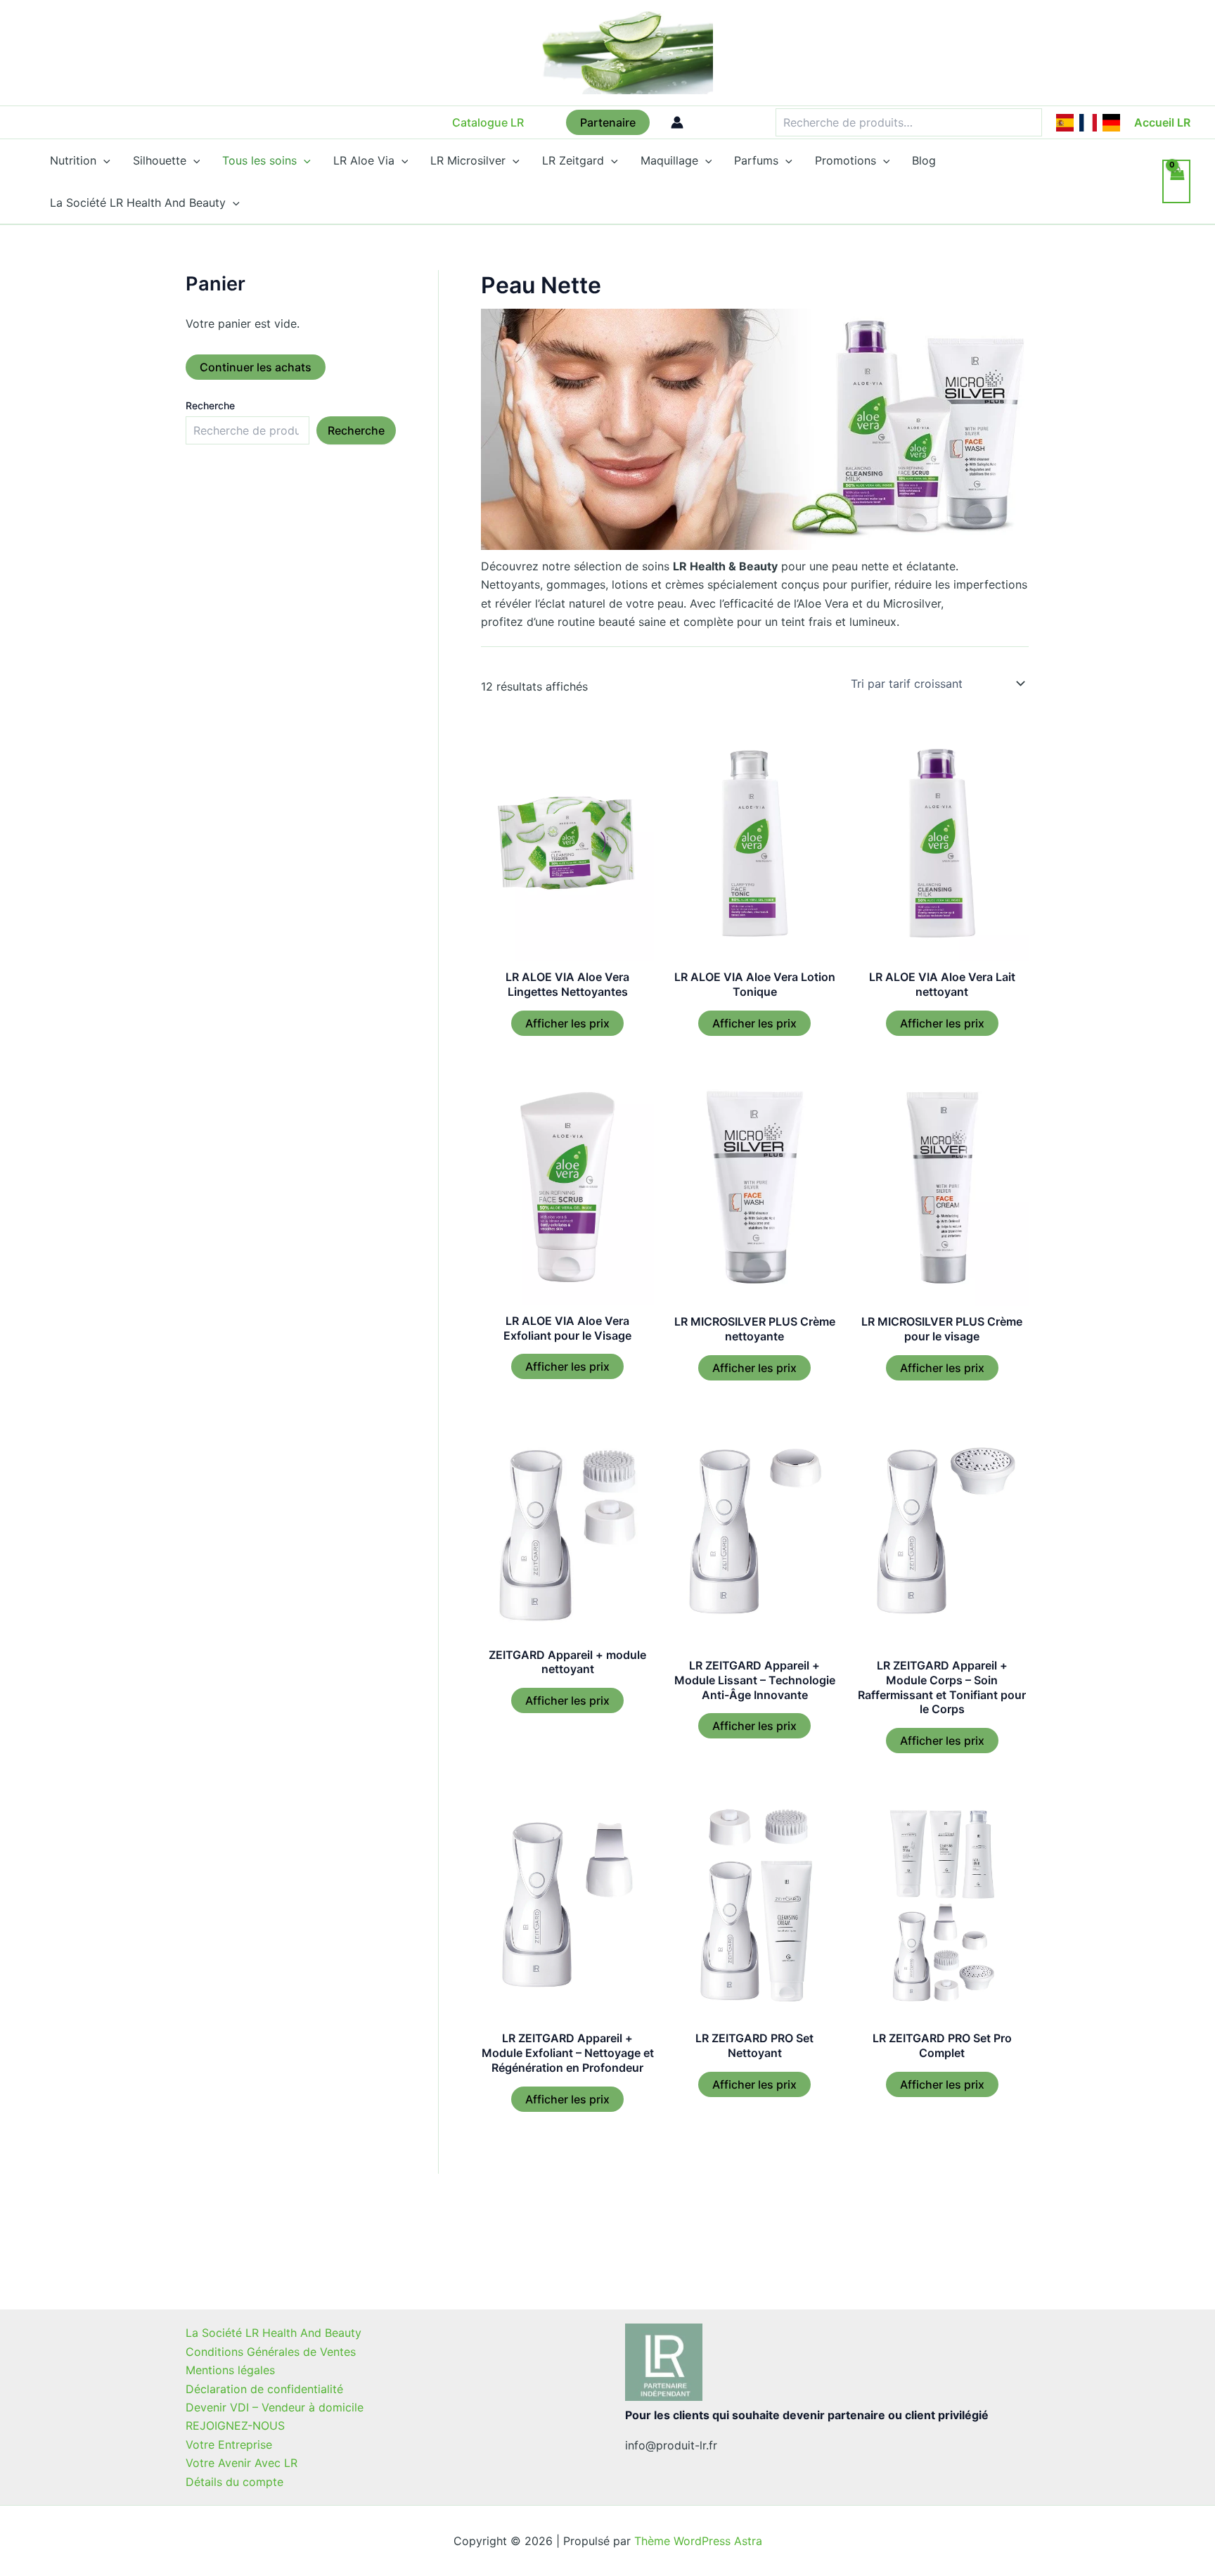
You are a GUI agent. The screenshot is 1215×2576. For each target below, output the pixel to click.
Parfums (756, 160)
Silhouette (160, 160)
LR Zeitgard (573, 160)
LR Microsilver (468, 160)
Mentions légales (230, 2370)
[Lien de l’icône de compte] (677, 122)
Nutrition (73, 160)
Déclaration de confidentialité (264, 2389)
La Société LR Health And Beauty (138, 203)
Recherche (210, 405)
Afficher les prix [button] (567, 1023)
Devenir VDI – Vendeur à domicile (275, 2407)
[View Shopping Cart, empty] (1176, 181)
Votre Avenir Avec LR (242, 2463)
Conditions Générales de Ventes (271, 2352)
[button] (488, 122)
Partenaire (608, 122)
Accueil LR (1162, 122)
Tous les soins (259, 160)
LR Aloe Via (364, 160)
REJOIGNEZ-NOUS (235, 2426)
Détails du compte (234, 2482)
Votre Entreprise (229, 2444)
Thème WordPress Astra (698, 2541)
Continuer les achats (256, 367)
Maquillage (669, 160)
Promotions (846, 160)
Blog (924, 160)
